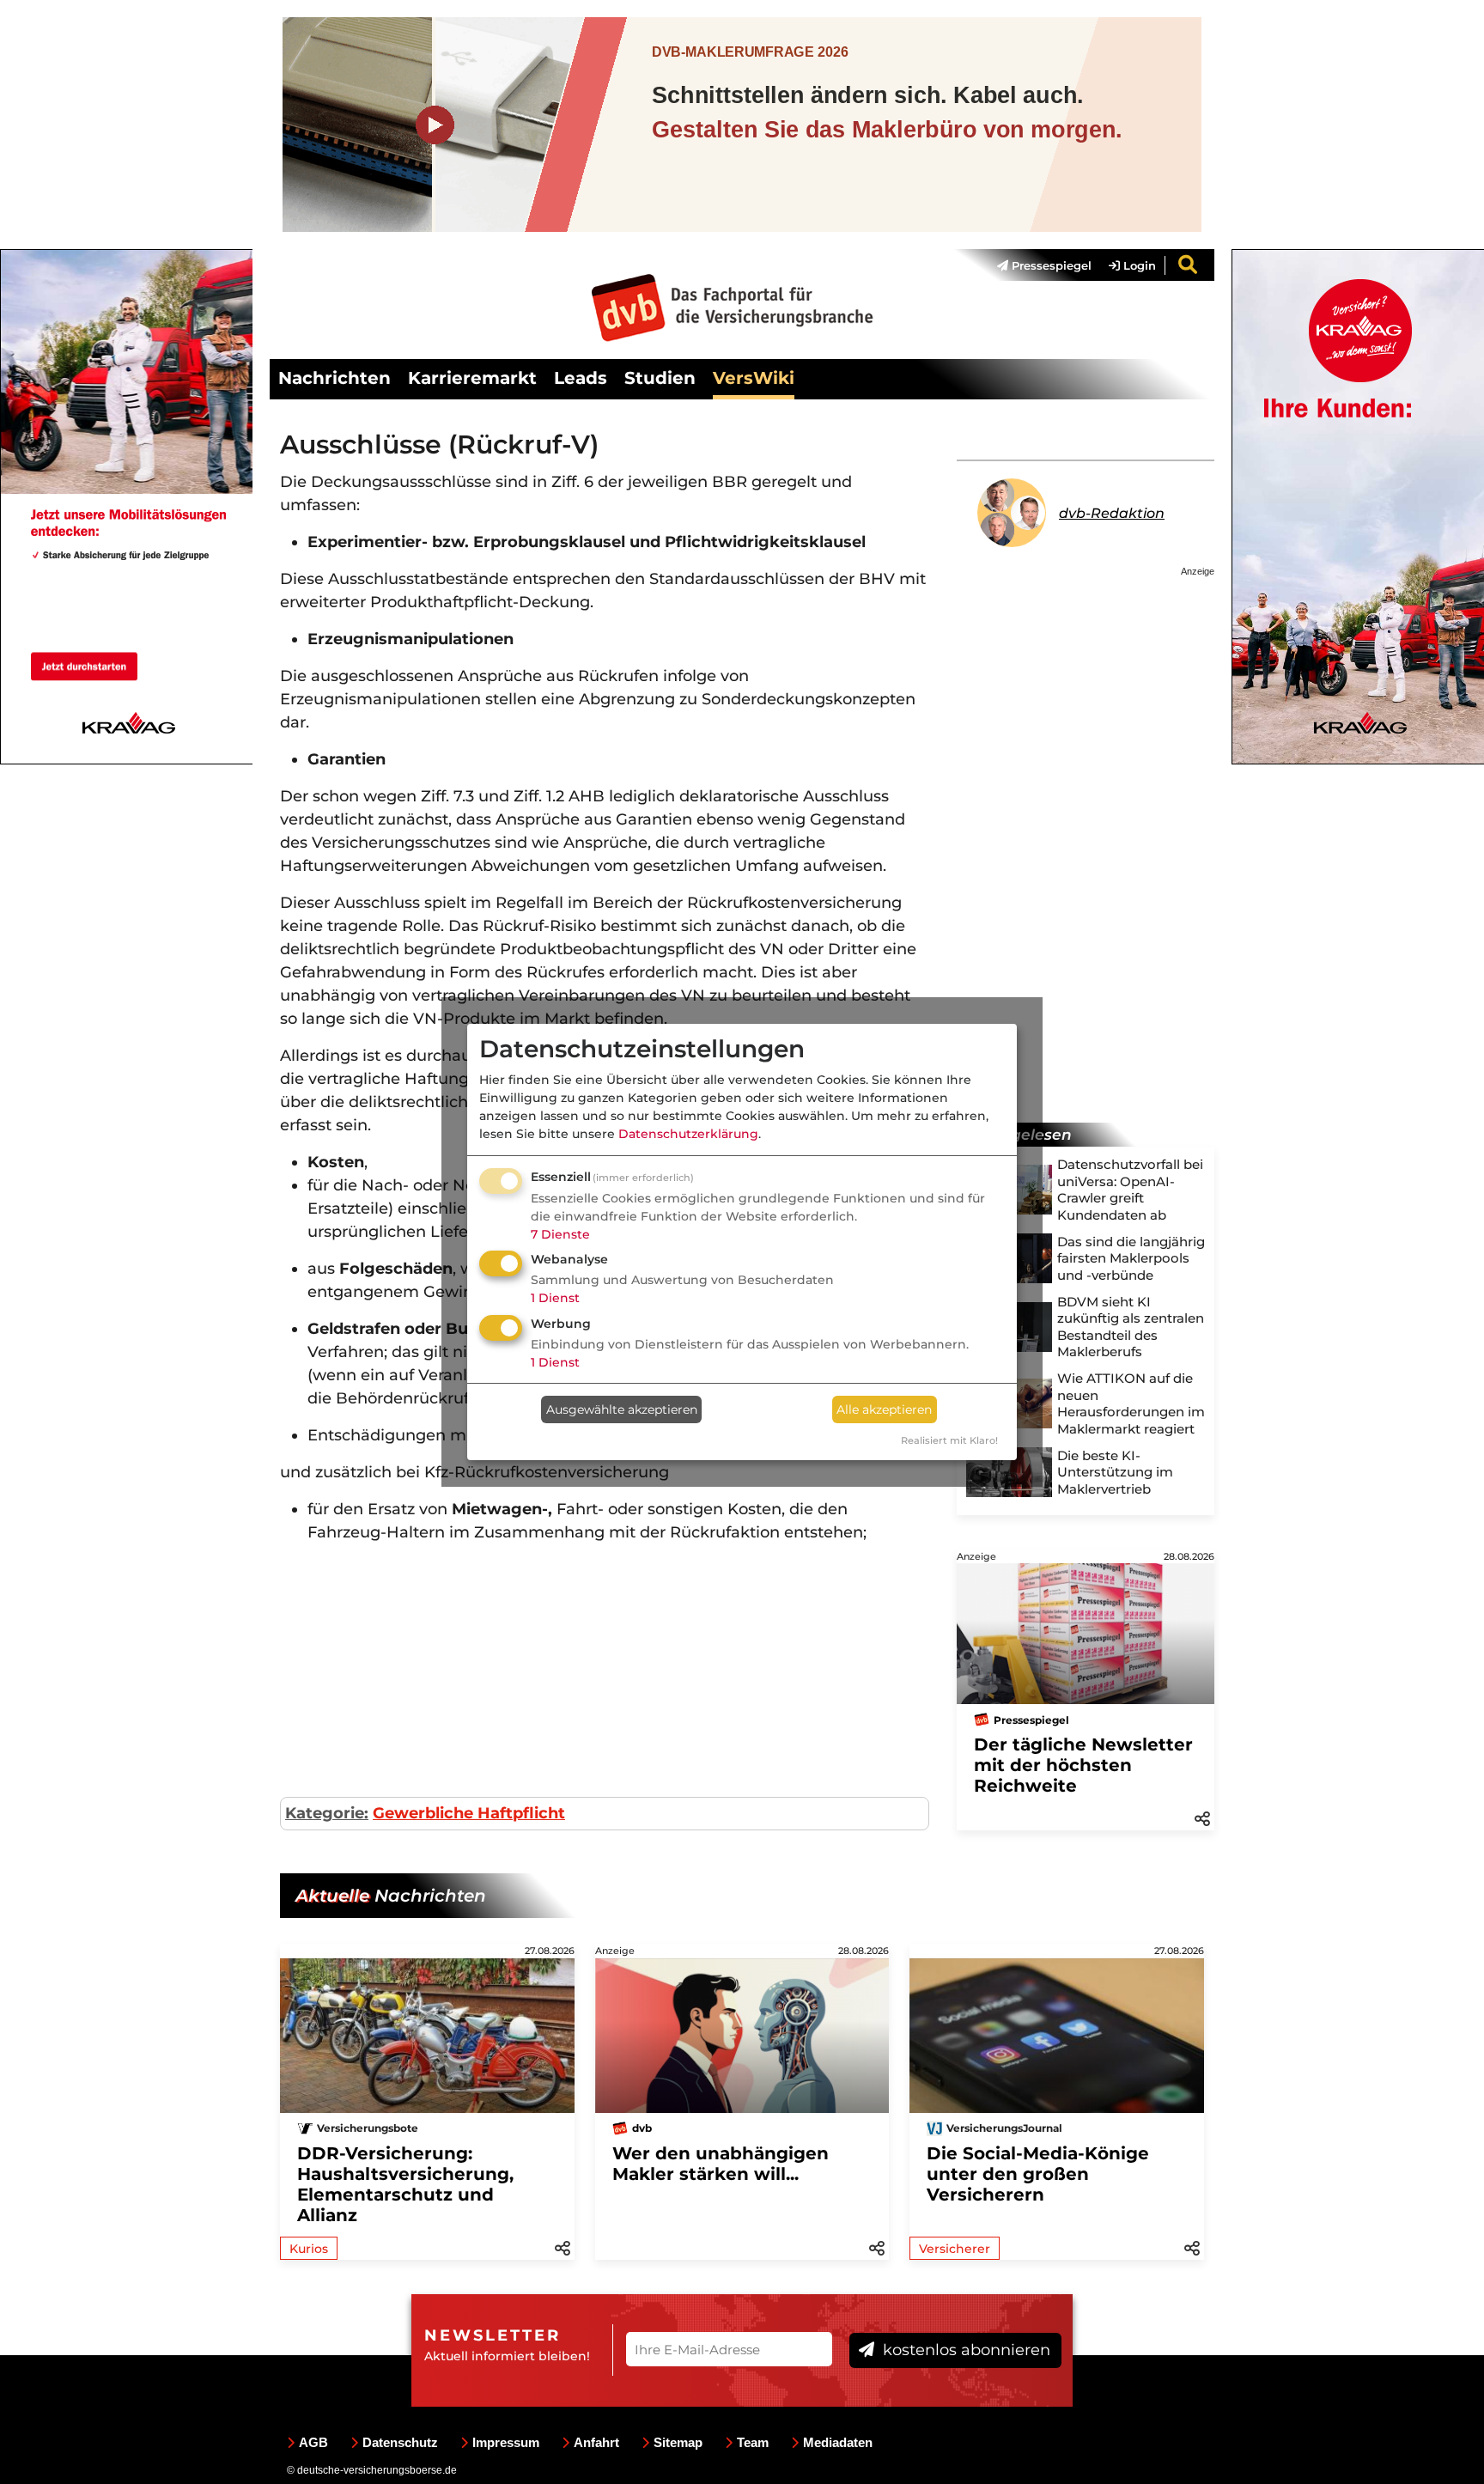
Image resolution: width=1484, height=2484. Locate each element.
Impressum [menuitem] (506, 2442)
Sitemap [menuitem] (678, 2442)
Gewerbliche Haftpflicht (469, 1813)
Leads (581, 378)
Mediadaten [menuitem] (838, 2442)
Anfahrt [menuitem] (596, 2442)
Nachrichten (335, 378)
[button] (1202, 1817)
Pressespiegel (1050, 265)
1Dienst (555, 1298)
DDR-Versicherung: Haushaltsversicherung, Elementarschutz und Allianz (405, 2184)
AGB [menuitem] (313, 2442)
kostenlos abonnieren (964, 2350)
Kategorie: (327, 1813)
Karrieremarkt (472, 378)
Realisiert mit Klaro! (949, 1440)
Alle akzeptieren (884, 1409)
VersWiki (754, 378)
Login (1138, 265)
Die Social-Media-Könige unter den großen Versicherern (1038, 2174)
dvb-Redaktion (1112, 513)
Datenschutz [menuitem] (400, 2442)
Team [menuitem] (753, 2442)
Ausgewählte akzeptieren (622, 1409)
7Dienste (560, 1234)
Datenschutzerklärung (688, 1134)
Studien (660, 378)
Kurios (309, 2249)
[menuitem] (1036, 265)
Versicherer (955, 2249)
